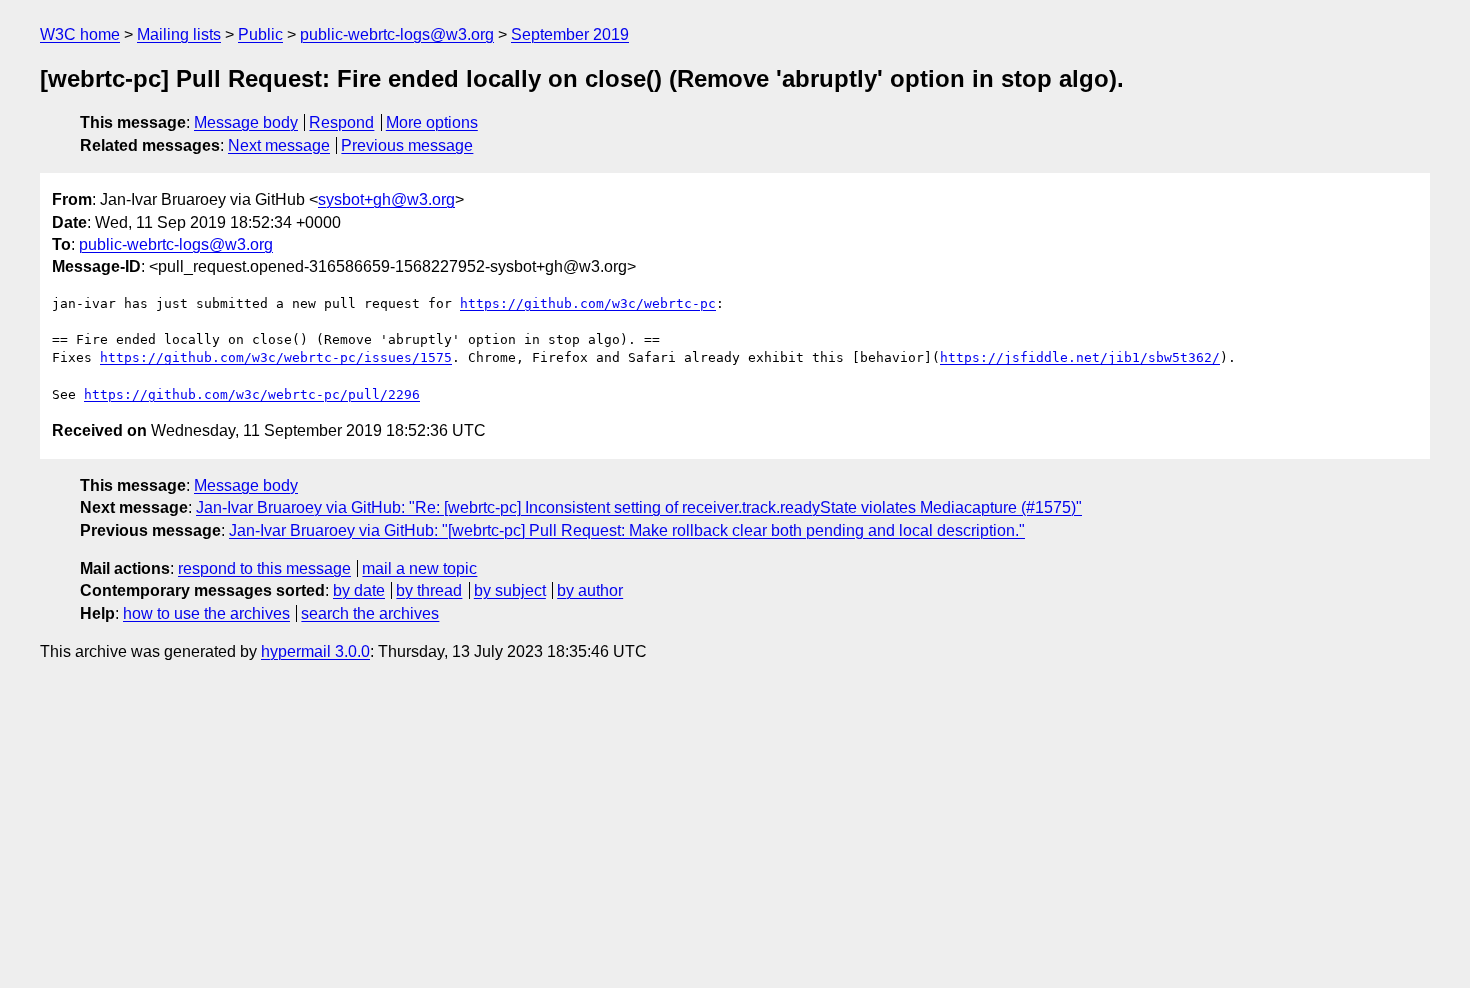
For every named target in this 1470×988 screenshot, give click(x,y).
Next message (279, 145)
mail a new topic (419, 568)
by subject (510, 590)
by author (590, 590)
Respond (341, 122)
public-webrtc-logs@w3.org (397, 34)
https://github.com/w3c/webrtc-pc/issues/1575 (276, 357)
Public (260, 34)
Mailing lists (179, 34)
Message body (246, 122)
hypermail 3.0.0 (315, 651)
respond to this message (264, 568)
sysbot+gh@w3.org (386, 199)
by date (359, 590)
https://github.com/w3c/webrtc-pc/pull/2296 (252, 394)
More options (432, 122)
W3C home (80, 34)
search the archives (370, 613)
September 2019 (570, 34)
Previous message (407, 145)
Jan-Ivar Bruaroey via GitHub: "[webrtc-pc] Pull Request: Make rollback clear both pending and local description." (627, 530)
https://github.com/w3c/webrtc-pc (588, 303)
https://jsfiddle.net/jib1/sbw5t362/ (1080, 357)
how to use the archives (206, 613)
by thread (429, 590)
